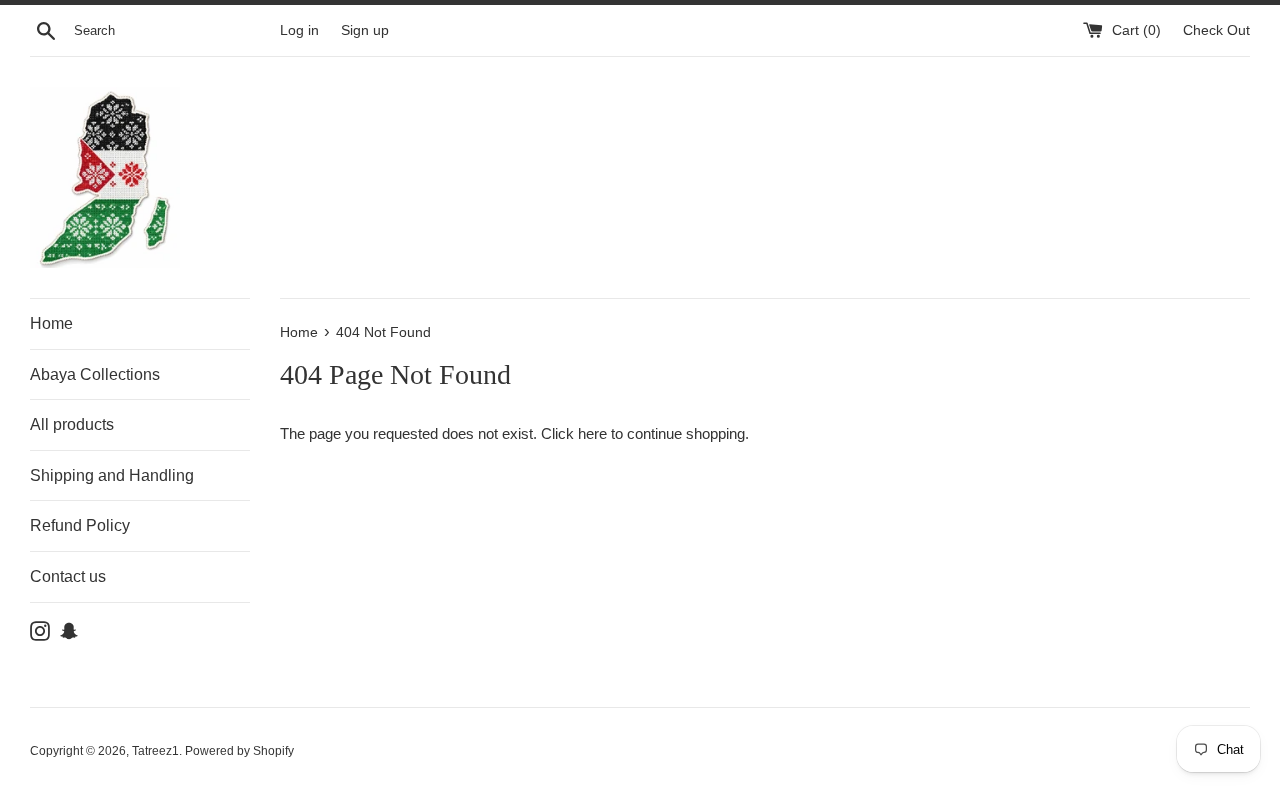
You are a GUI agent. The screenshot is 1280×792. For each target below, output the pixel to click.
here (592, 433)
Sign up (365, 30)
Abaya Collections (95, 374)
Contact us (68, 576)
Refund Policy (80, 525)
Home (51, 323)
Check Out (1216, 30)
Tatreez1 (155, 751)
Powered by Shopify (239, 751)
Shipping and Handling (112, 475)
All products (72, 424)
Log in (299, 30)
